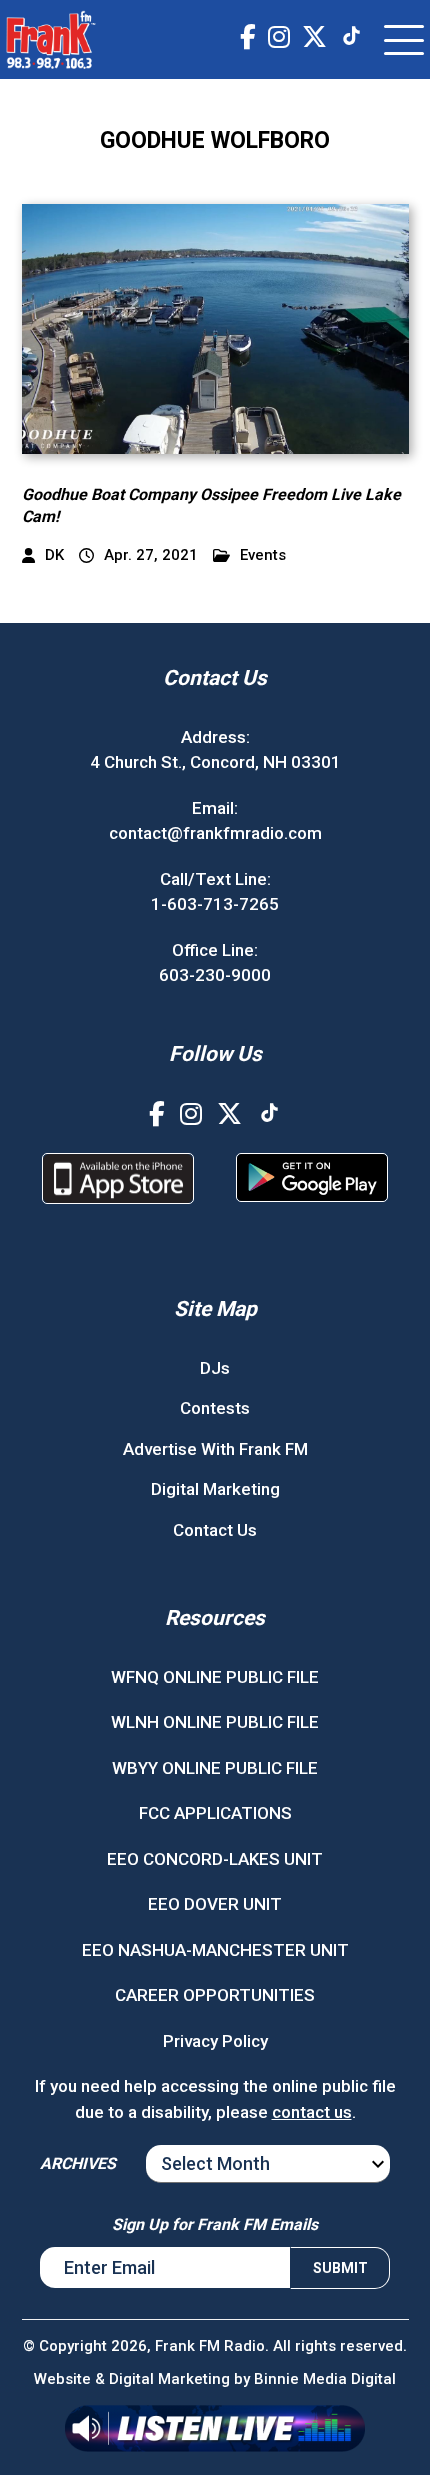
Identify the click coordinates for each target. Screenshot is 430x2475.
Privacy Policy (215, 2041)
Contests (215, 1408)
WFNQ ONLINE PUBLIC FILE (215, 1677)
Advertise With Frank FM (215, 1449)
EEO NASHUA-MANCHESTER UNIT (215, 1950)
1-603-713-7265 (215, 904)
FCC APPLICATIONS (215, 1813)
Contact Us (215, 1530)
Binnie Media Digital (325, 2379)
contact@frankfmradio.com (215, 833)
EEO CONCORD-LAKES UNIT (215, 1859)
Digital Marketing (215, 1489)
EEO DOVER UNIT (215, 1904)
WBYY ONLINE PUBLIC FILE (215, 1768)
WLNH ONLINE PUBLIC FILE (215, 1722)
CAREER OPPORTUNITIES (215, 1995)
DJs (215, 1368)
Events (263, 555)
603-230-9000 (215, 975)
